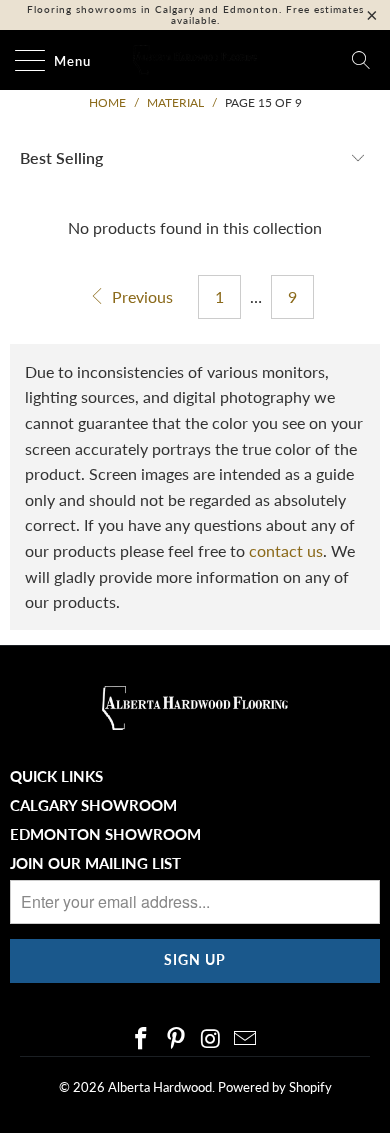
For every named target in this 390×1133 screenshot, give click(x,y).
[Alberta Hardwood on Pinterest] (177, 1039)
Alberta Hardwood (160, 1087)
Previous (140, 296)
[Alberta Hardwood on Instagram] (212, 1039)
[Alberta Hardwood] (195, 60)
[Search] (361, 60)
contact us (286, 550)
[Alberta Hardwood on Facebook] (142, 1039)
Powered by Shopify (275, 1087)
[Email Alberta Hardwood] (246, 1039)
